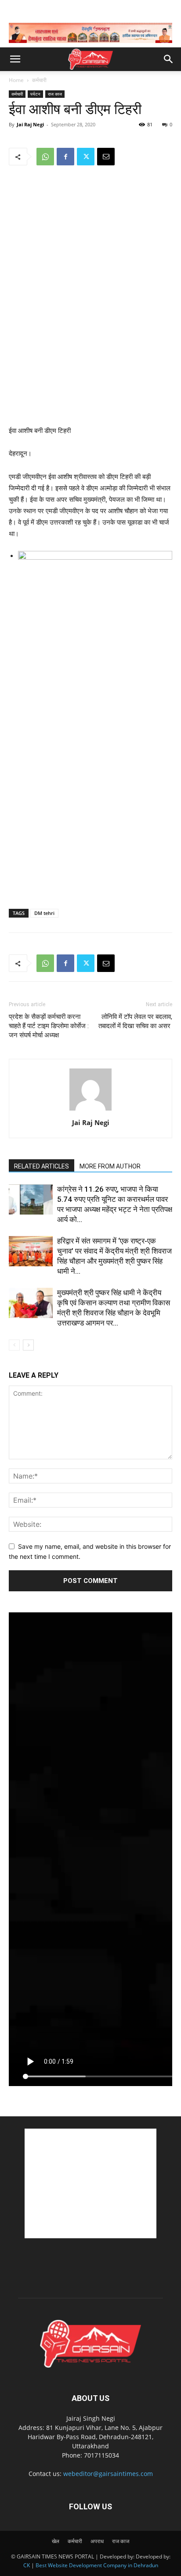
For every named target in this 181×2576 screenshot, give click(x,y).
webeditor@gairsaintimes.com (108, 2474)
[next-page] (28, 1345)
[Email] (106, 157)
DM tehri (44, 913)
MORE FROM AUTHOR (110, 1166)
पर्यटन (35, 94)
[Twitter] (86, 157)
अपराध (97, 2541)
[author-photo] (90, 1110)
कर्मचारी (39, 80)
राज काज (55, 94)
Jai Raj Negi (30, 124)
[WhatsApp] (45, 157)
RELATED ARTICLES (42, 1166)
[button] (15, 59)
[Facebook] (65, 157)
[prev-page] (14, 1345)
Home (16, 80)
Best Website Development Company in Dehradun (97, 2565)
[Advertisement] (90, 361)
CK (27, 2565)
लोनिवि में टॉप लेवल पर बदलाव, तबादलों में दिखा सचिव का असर (135, 1021)
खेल (56, 2541)
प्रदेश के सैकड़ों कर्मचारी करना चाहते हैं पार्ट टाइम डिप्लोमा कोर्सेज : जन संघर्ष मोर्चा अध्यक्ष (49, 1026)
